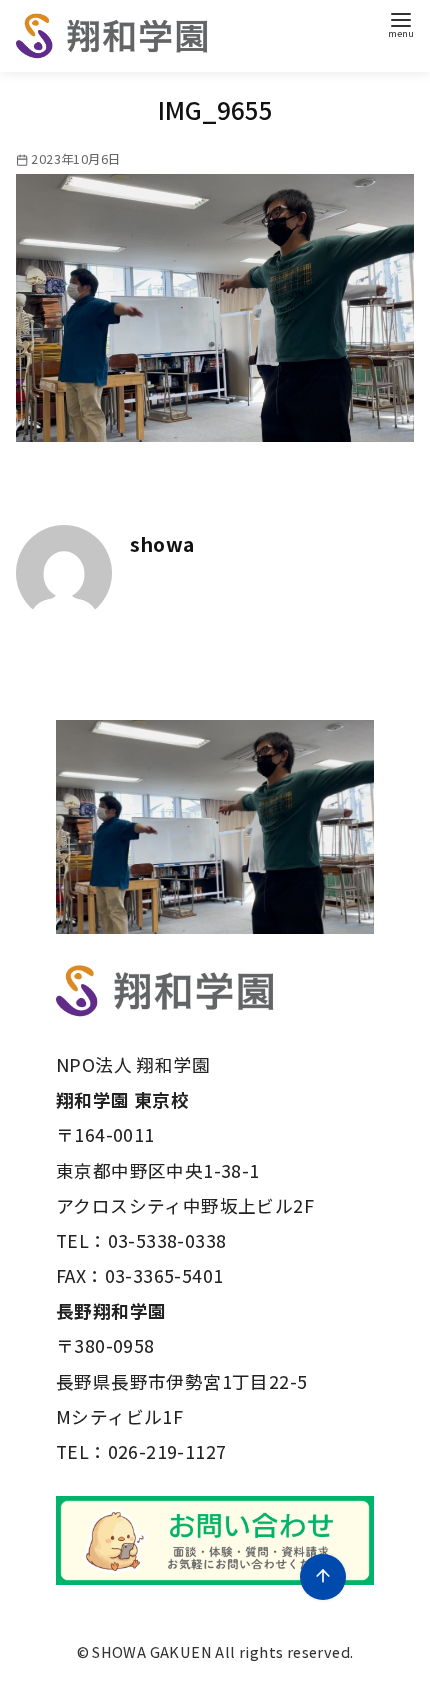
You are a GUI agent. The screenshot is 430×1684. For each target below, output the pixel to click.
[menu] (401, 23)
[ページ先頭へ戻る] (323, 1577)
